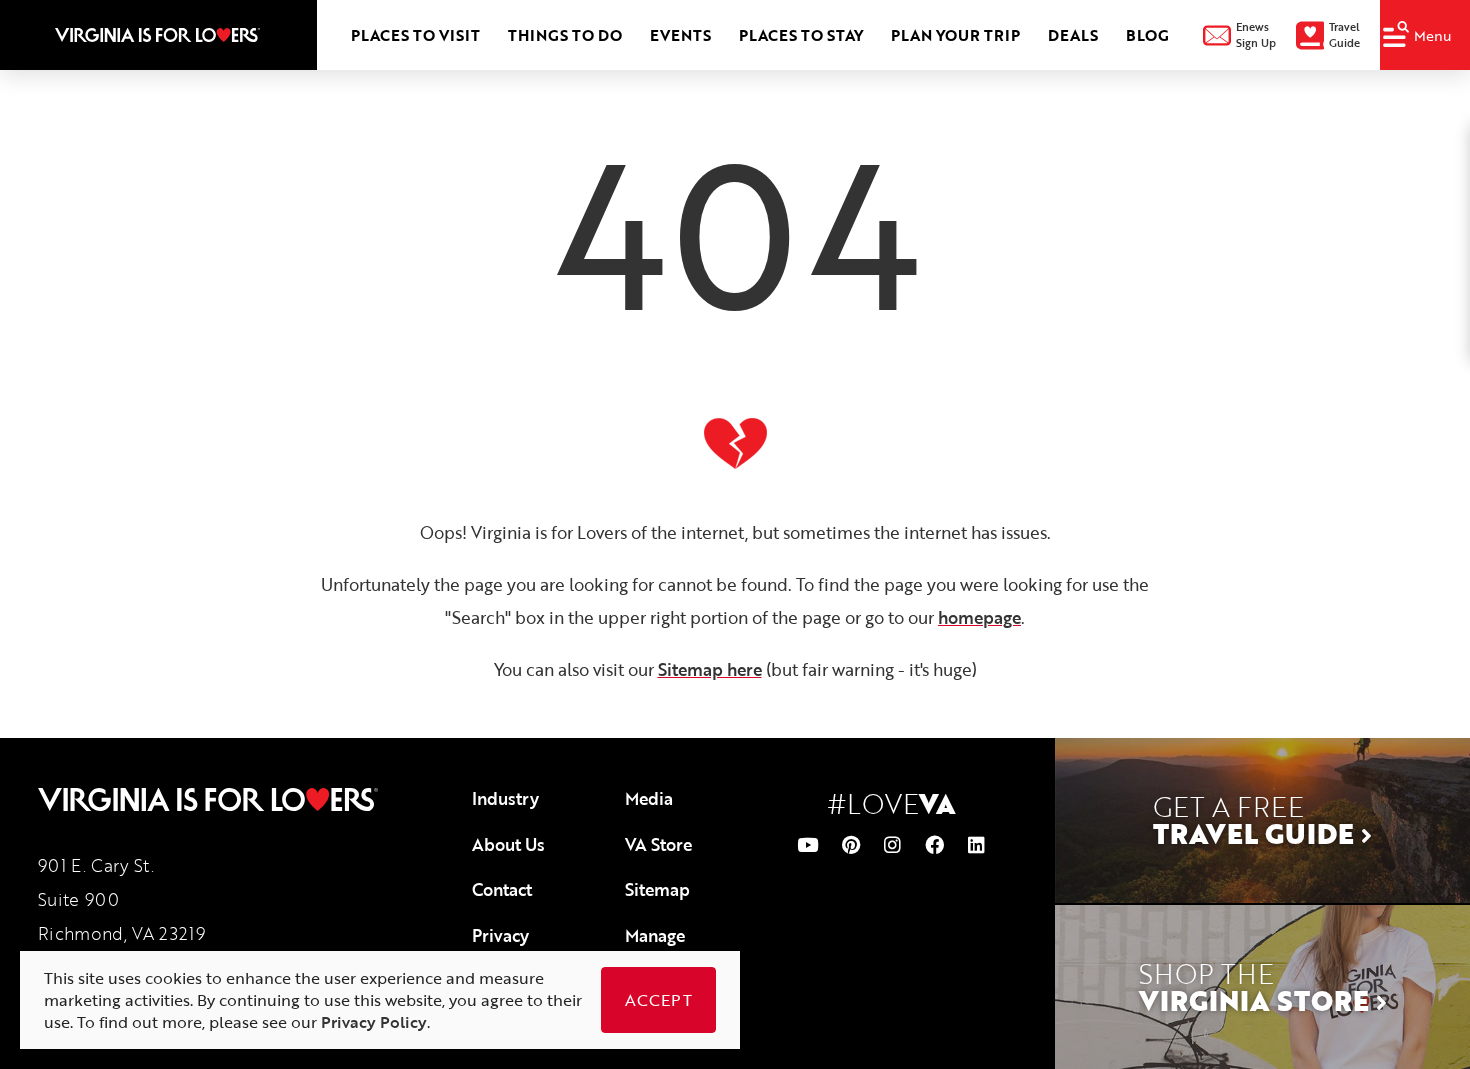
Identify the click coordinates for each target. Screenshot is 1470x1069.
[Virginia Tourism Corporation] (157, 34)
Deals (1073, 35)
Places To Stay (801, 35)
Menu (1433, 35)
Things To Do (565, 35)
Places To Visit (415, 35)
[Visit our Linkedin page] (976, 844)
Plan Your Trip (955, 35)
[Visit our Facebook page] (934, 844)
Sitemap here (710, 669)
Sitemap (657, 889)
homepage (979, 617)
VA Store (658, 844)
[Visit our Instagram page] (892, 844)
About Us (508, 844)
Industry (505, 798)
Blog (1147, 35)
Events (680, 35)
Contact (502, 889)
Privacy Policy (500, 948)
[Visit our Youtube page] (807, 844)
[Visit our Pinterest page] (851, 844)
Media (649, 798)
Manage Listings (655, 948)
